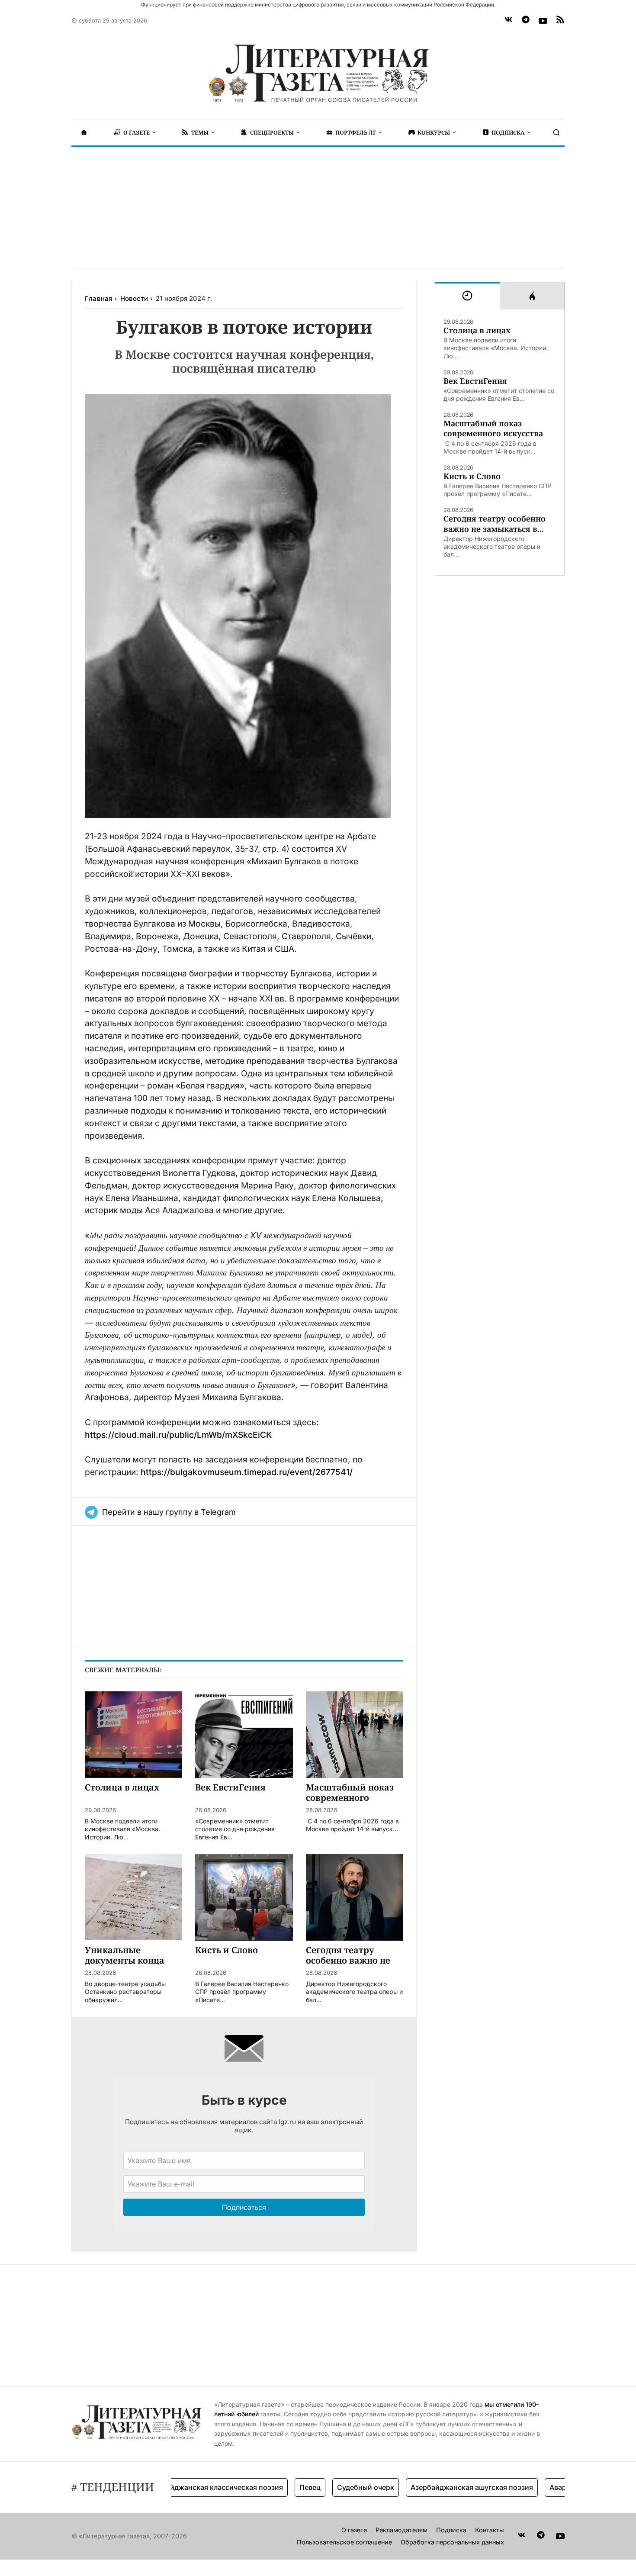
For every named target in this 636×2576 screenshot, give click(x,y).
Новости (134, 298)
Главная (98, 298)
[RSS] (560, 21)
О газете (354, 2530)
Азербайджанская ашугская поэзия (436, 2487)
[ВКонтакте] (508, 21)
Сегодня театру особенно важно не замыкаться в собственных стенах (495, 524)
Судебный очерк (330, 2487)
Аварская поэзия (543, 2487)
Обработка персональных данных (452, 2542)
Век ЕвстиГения (475, 381)
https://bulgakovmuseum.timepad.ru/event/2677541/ (247, 1472)
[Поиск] (556, 132)
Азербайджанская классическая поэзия (178, 2487)
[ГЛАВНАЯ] (84, 132)
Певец (274, 2487)
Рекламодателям (402, 2530)
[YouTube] (543, 21)
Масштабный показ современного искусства (493, 428)
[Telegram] (526, 21)
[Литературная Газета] (318, 74)
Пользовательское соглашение (344, 2542)
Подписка (451, 2530)
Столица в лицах (477, 330)
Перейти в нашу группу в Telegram (169, 1512)
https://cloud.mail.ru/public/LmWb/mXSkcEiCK (178, 1435)
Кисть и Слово (472, 476)
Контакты (490, 2530)
